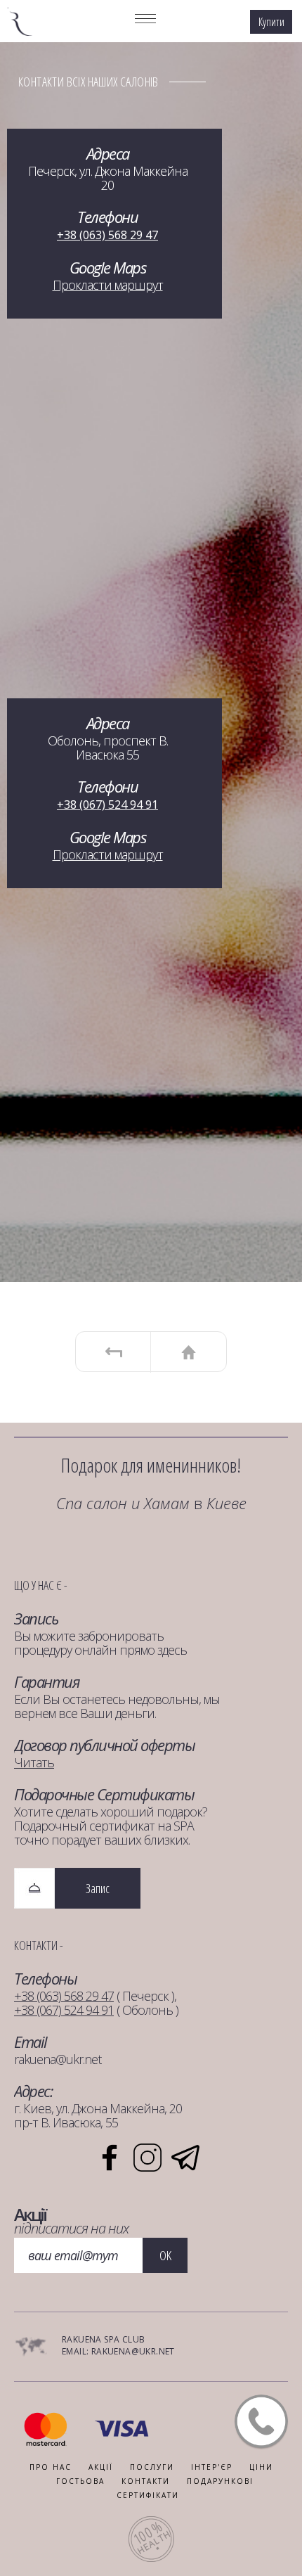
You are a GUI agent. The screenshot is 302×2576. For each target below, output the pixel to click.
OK (165, 2255)
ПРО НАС (51, 2467)
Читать (34, 1762)
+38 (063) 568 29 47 (107, 235)
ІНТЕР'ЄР (212, 2467)
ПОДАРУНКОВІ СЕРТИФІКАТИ (185, 2488)
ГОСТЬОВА (80, 2481)
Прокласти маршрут (108, 285)
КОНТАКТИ (146, 2481)
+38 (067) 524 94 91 (107, 805)
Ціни (261, 2467)
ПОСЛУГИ (152, 2467)
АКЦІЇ (101, 2467)
